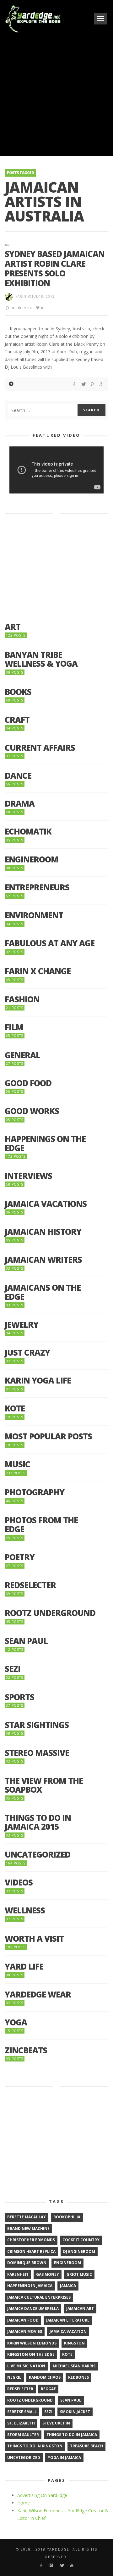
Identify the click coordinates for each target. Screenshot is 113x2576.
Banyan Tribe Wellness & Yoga (41, 659)
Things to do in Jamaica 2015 (38, 1822)
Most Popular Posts (48, 1436)
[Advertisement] (56, 94)
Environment (34, 915)
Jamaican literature (68, 2320)
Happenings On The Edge (45, 1143)
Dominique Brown (27, 2263)
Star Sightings (37, 1725)
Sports (19, 1697)
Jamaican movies (25, 2331)
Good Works (32, 1111)
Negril (14, 2377)
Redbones (78, 2377)
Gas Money (48, 2274)
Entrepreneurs (37, 887)
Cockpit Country (81, 2240)
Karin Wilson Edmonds (32, 2343)
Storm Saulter (23, 2435)
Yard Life (24, 1967)
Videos (19, 1883)
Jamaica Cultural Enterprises (39, 2297)
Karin (21, 296)
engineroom (67, 2263)
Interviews (28, 1176)
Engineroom (32, 859)
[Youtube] (72, 2565)
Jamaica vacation (68, 2331)
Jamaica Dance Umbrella (33, 2309)
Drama (20, 804)
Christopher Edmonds (31, 2240)
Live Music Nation (26, 2366)
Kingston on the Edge (31, 2354)
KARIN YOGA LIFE (38, 1381)
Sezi (13, 1669)
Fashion (22, 999)
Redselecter (30, 1585)
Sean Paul (26, 1641)
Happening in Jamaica (30, 2286)
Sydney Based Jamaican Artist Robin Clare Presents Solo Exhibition (55, 269)
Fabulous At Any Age (50, 943)
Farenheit (18, 2274)
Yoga (16, 2022)
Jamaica (68, 2286)
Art (8, 245)
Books (18, 692)
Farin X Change (38, 971)
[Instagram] (51, 2565)
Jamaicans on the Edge (43, 1292)
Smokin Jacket (75, 2412)
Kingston (74, 2343)
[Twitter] (62, 2565)
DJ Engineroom (79, 2251)
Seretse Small (22, 2412)
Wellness (25, 1910)
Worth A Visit (34, 1939)
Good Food (28, 1083)
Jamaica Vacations (46, 1204)
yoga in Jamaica (64, 2458)
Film (14, 1027)
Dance (18, 776)
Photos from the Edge (41, 1525)
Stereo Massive (37, 1753)
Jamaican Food (23, 2320)
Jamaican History (43, 1232)
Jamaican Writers (43, 1260)
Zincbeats (26, 2050)
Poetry (20, 1557)
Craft (17, 720)
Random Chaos (45, 2377)
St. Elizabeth (21, 2423)
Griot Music (79, 2274)
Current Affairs (40, 748)
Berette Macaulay (27, 2217)
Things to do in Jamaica (72, 2435)
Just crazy (27, 1353)
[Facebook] (41, 2565)
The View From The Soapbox (44, 1785)
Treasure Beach (86, 2446)
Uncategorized (38, 1855)
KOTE (15, 1408)
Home (24, 2503)
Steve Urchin (56, 2423)
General (22, 1055)
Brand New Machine (28, 2229)
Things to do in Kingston (35, 2446)
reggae (48, 2389)
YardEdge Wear (38, 1995)
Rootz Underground (50, 1613)
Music (17, 1464)
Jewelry (22, 1325)
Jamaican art (80, 2309)
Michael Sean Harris (74, 2366)
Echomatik (28, 832)
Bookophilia (67, 2217)
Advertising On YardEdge (42, 2495)
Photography (35, 1492)
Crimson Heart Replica (31, 2251)
